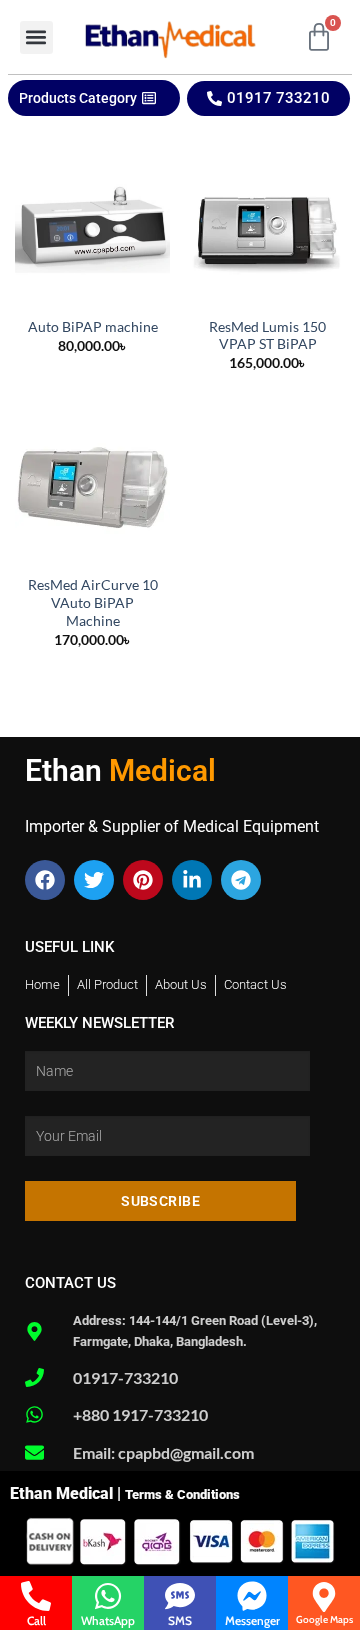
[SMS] (180, 1596)
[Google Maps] (324, 1597)
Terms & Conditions (182, 1494)
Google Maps (324, 1619)
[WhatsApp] (108, 1596)
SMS (180, 1620)
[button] (36, 37)
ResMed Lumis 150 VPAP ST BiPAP (267, 336)
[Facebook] (45, 880)
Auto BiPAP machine (93, 327)
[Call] (36, 1596)
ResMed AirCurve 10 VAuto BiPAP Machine (93, 602)
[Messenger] (252, 1596)
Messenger (252, 1620)
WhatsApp (108, 1620)
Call (36, 1620)
